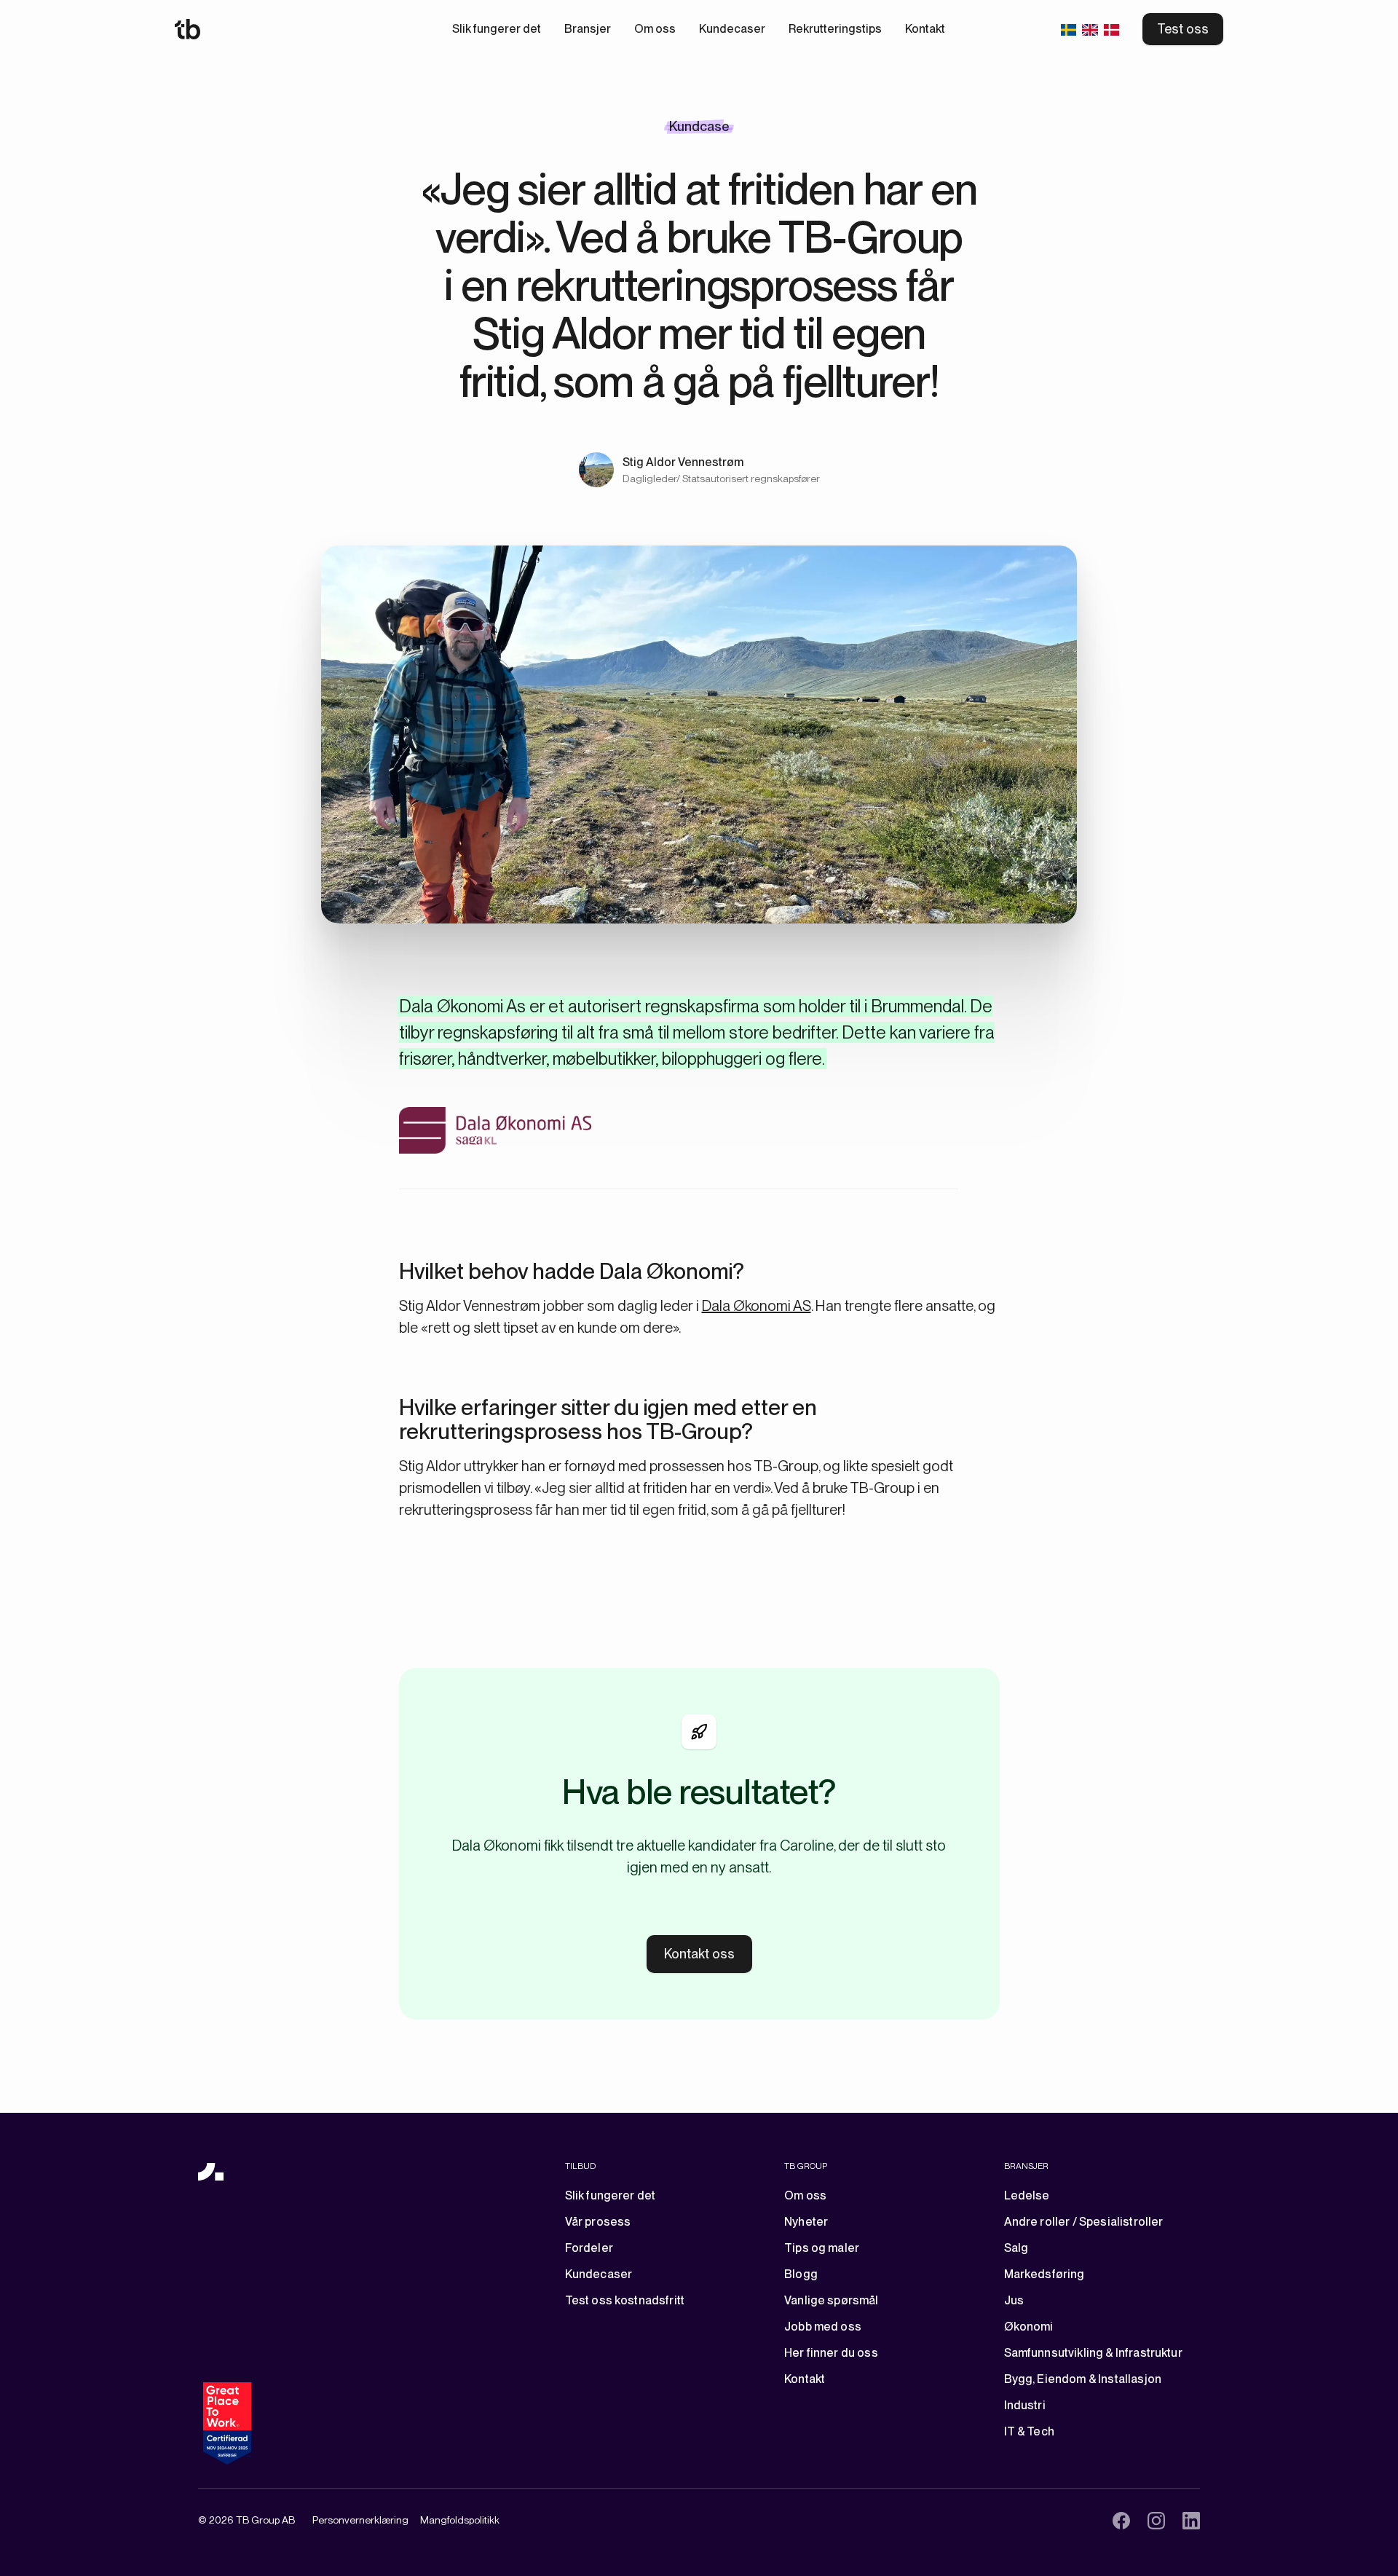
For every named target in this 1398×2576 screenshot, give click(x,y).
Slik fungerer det (497, 29)
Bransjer (588, 29)
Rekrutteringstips (835, 29)
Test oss (1183, 29)
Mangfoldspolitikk (460, 2520)
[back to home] (211, 2172)
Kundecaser (732, 29)
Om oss (655, 29)
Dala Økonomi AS (757, 1306)
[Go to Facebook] (1121, 2521)
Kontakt (925, 29)
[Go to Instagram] (1156, 2521)
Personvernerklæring (360, 2520)
